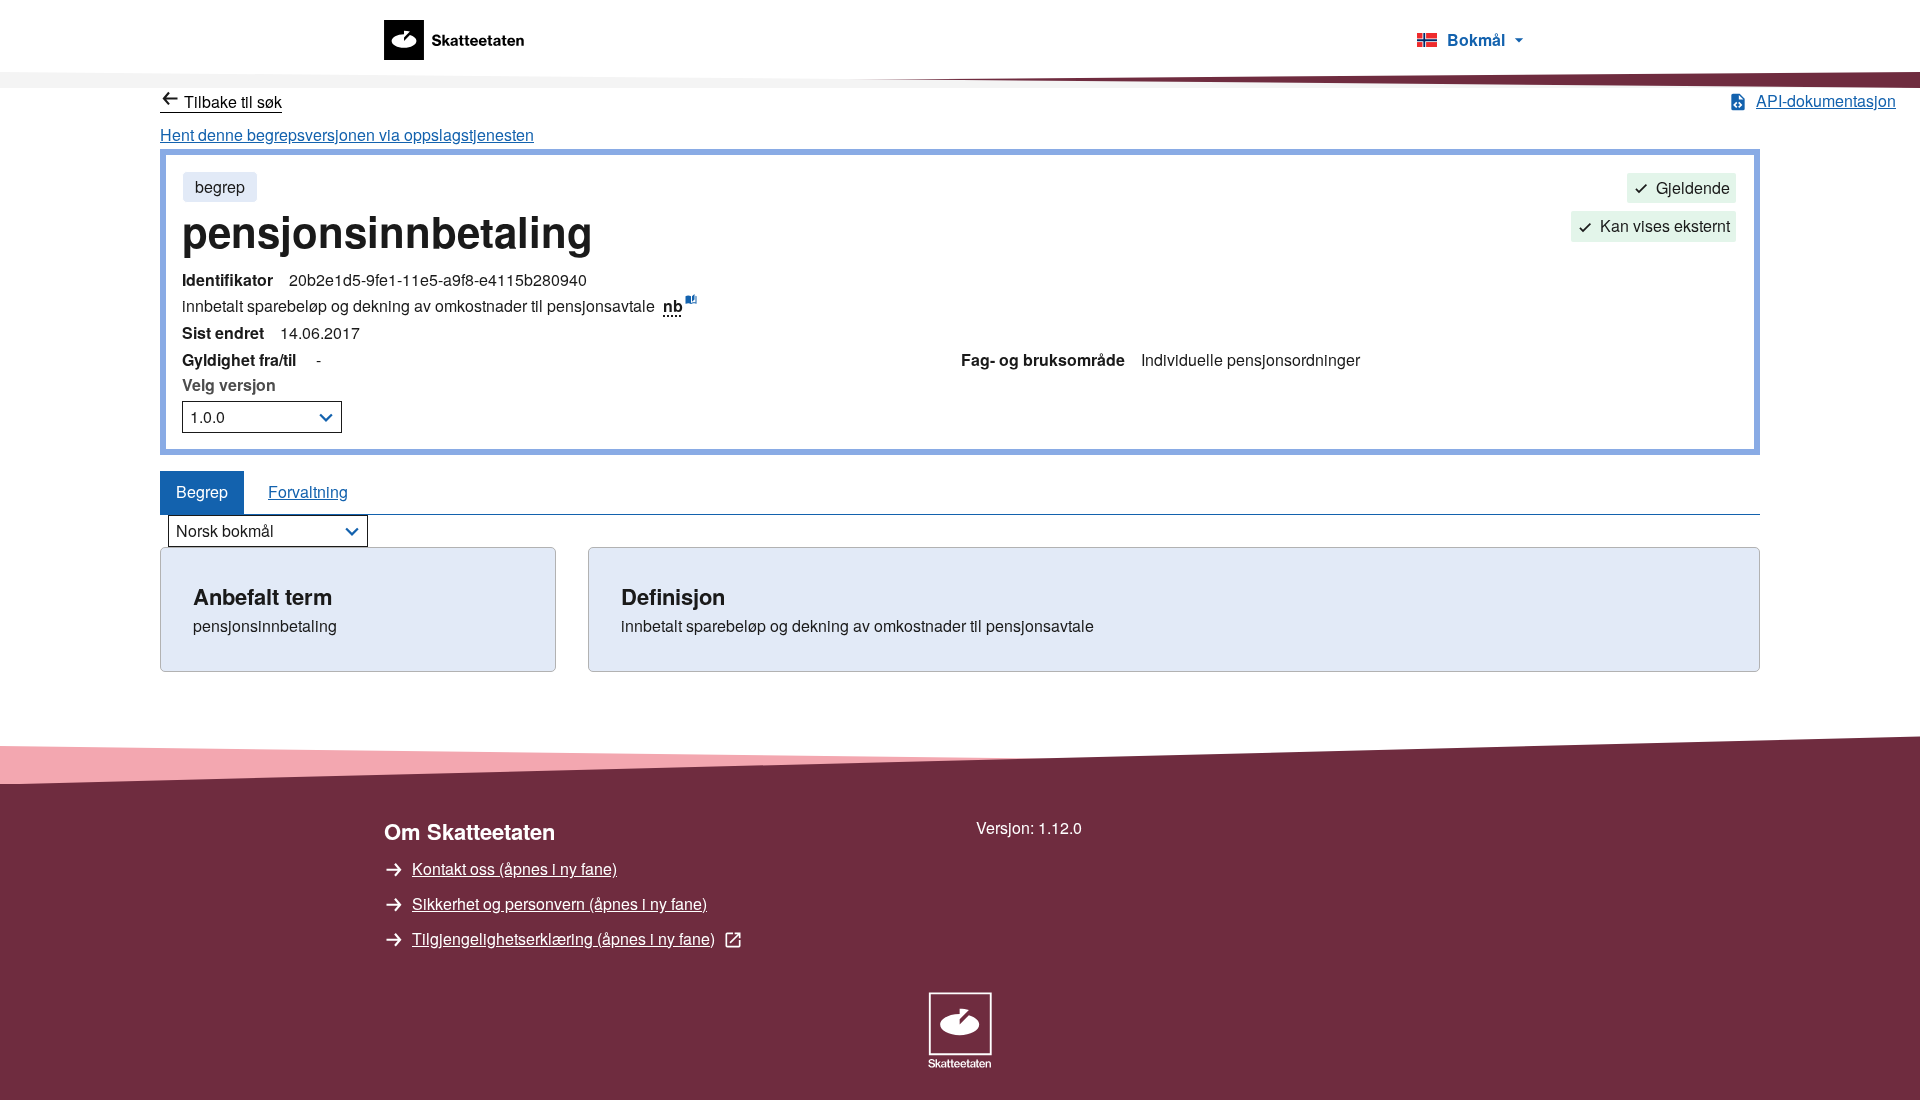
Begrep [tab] (202, 491)
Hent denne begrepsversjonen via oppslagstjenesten (347, 134)
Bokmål (1459, 43)
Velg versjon (229, 384)
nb (680, 305)
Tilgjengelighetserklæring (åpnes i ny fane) (563, 938)
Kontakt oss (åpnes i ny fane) (514, 868)
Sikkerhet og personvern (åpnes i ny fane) (559, 903)
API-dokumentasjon (1826, 100)
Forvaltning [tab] (308, 491)
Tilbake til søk (233, 101)
